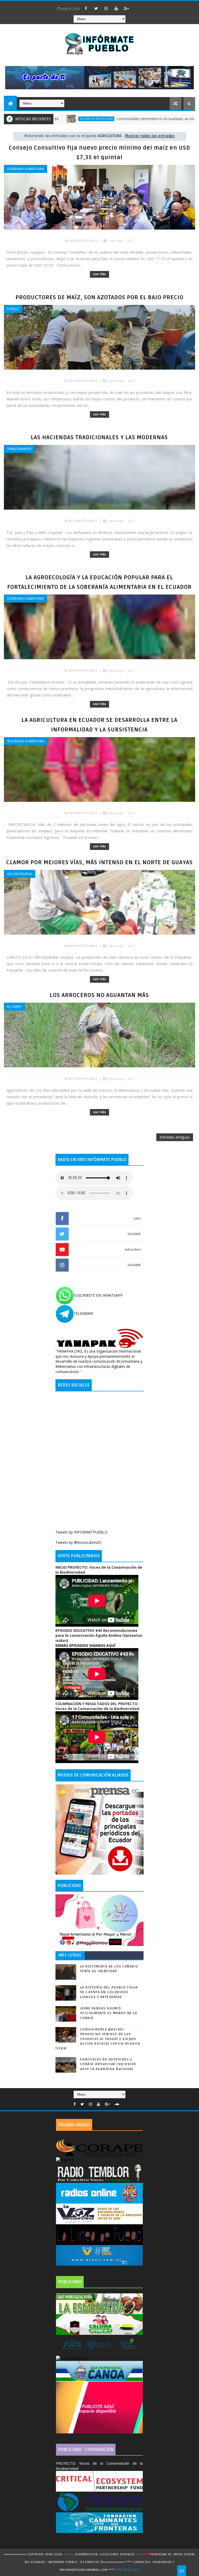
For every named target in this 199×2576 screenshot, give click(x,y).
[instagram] (106, 8)
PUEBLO (13, 309)
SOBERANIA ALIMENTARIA (26, 169)
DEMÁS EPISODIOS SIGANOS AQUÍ (85, 1645)
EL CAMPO (15, 1007)
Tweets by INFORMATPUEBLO (81, 1532)
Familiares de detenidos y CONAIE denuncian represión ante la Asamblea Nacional (108, 2064)
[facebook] (86, 8)
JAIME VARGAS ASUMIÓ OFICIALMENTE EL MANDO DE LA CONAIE (109, 2013)
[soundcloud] (117, 2104)
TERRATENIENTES (19, 449)
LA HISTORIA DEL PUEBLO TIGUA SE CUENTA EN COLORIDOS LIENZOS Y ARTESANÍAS (109, 1992)
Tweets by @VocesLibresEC (79, 1542)
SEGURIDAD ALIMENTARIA (26, 741)
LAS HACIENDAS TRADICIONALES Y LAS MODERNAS (99, 437)
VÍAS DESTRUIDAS (20, 874)
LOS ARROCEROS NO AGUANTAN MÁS (99, 995)
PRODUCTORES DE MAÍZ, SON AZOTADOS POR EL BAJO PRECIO (99, 297)
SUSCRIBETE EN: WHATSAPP (98, 1295)
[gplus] (126, 8)
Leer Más (99, 274)
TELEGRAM (83, 1313)
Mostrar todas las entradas (150, 136)
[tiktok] (137, 6)
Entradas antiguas (175, 1137)
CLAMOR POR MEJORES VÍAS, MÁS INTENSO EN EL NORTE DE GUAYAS (99, 862)
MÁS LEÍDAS (70, 1955)
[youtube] (116, 8)
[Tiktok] (124, 2103)
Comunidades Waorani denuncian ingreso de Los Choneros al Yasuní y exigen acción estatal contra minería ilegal (98, 2039)
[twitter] (96, 8)
